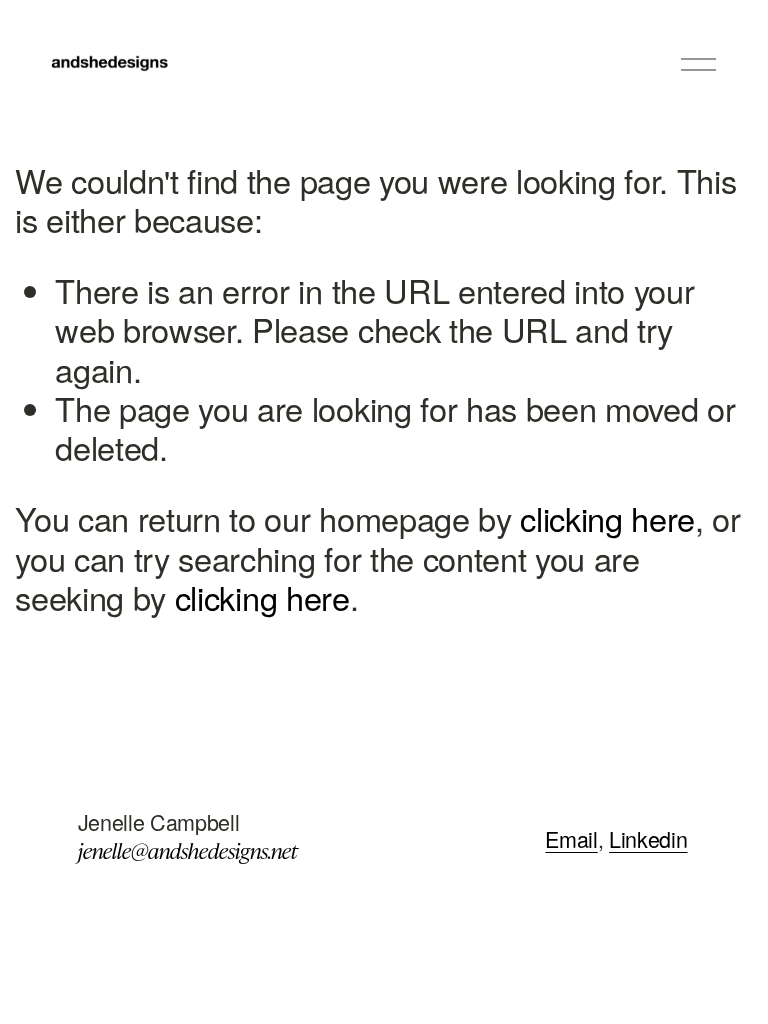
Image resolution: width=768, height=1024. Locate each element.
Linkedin (648, 839)
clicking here (607, 518)
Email (571, 839)
